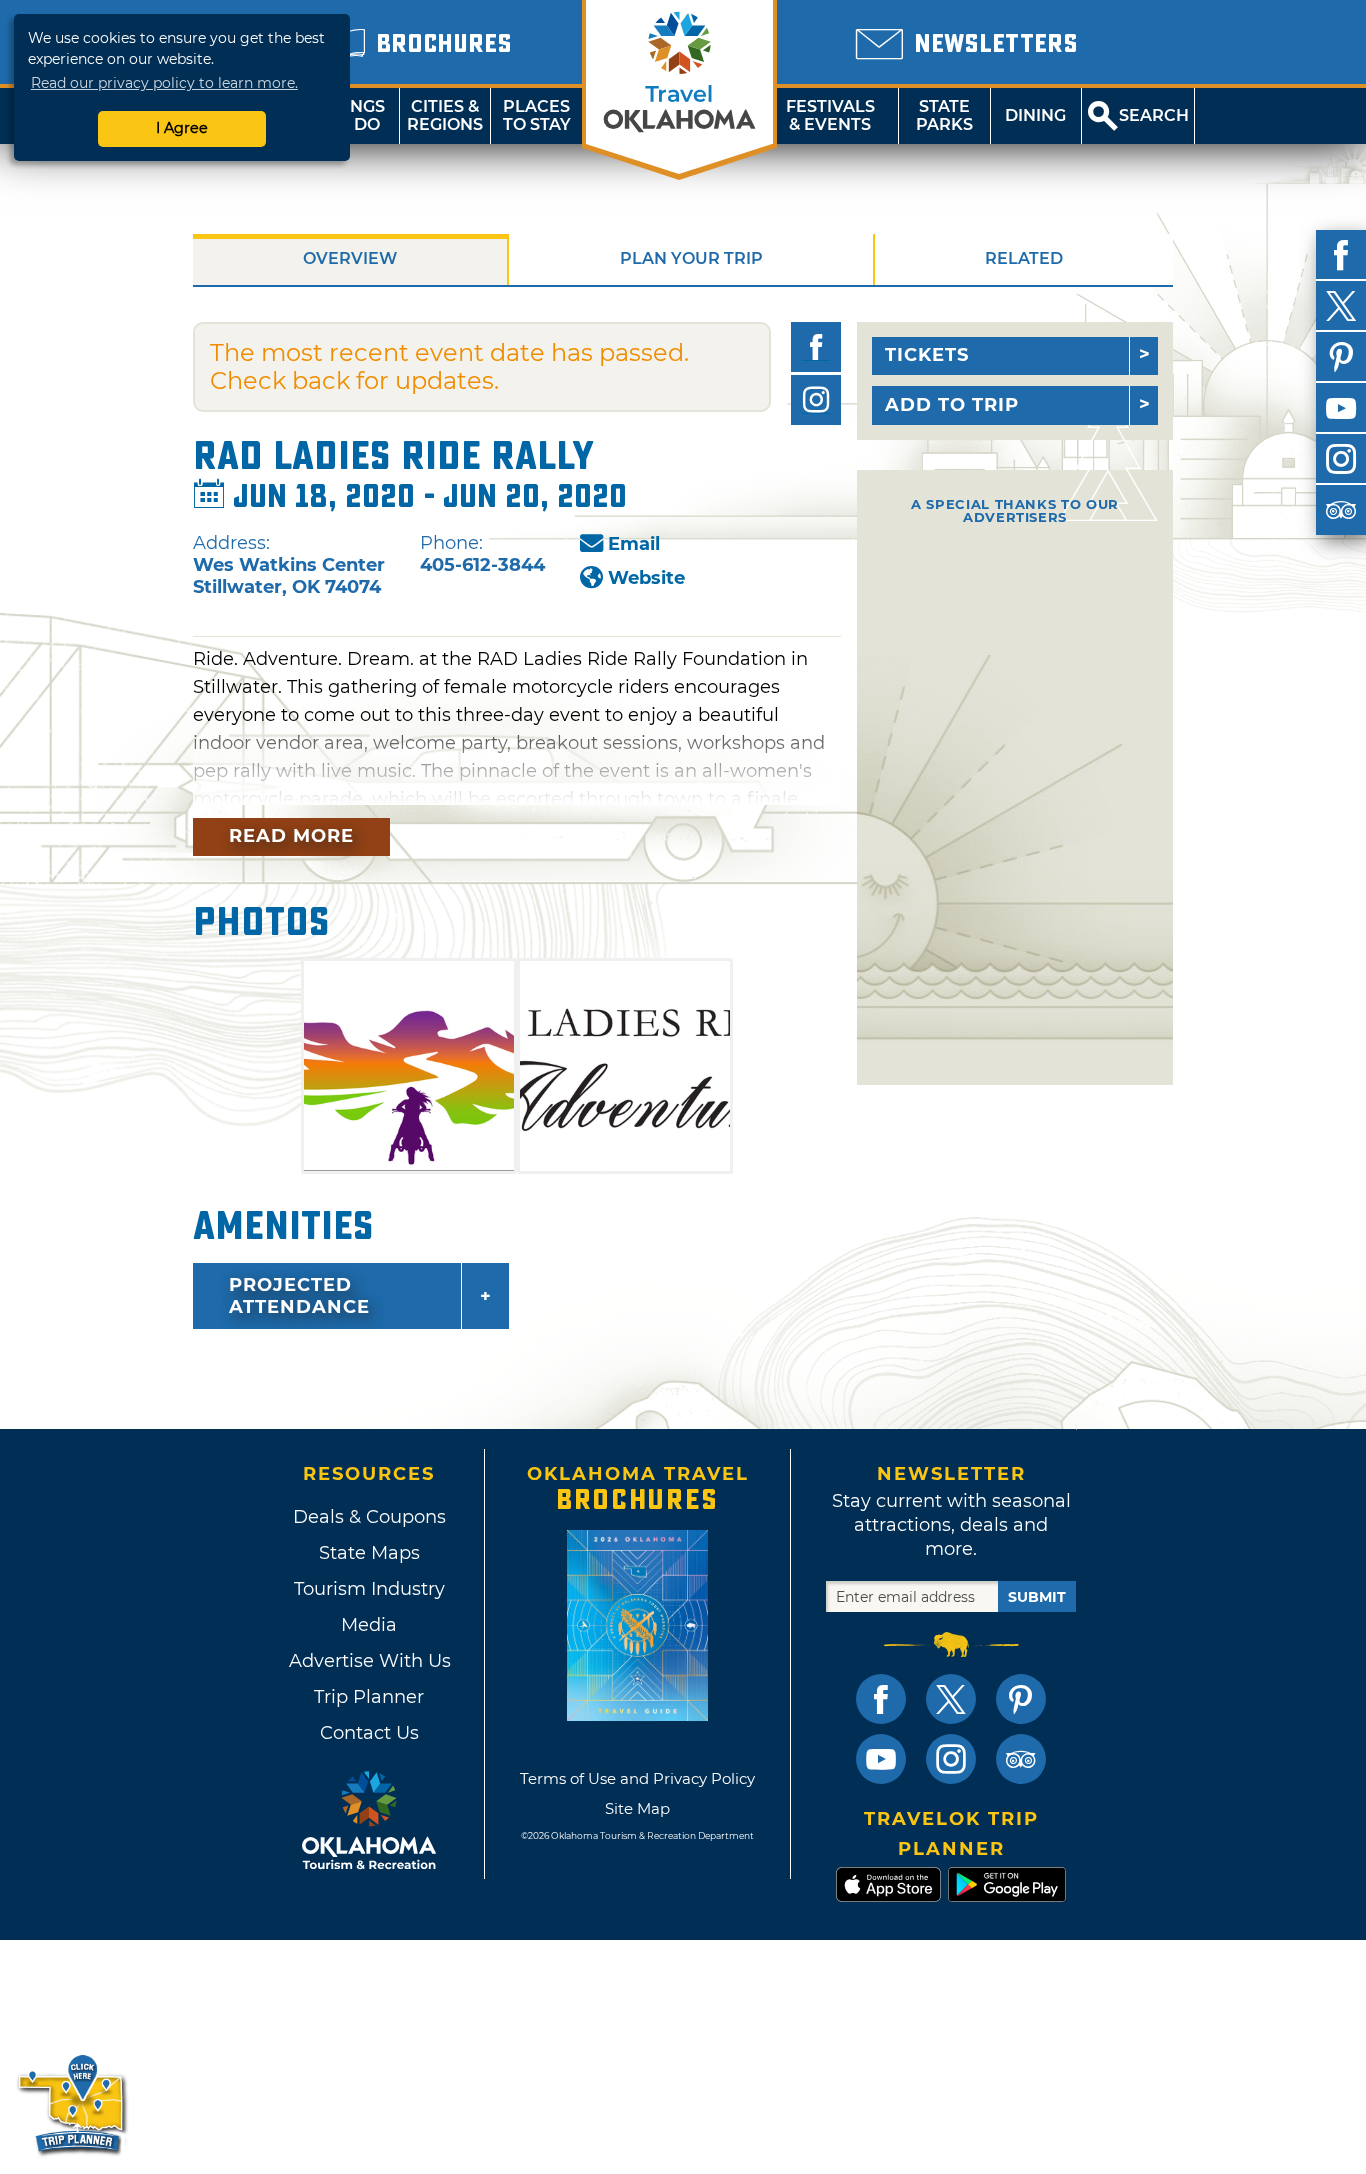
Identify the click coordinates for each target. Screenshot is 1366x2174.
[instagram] (1341, 459)
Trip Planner (369, 1697)
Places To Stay (537, 115)
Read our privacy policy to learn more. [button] (164, 83)
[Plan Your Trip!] (72, 2103)
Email (634, 544)
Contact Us (369, 1733)
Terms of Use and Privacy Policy (637, 1778)
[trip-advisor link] (1021, 1759)
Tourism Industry (369, 1589)
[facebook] (1341, 255)
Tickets (927, 355)
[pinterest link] (1021, 1699)
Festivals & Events (830, 115)
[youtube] (1341, 408)
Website (646, 578)
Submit (1037, 1597)
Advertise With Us (369, 1661)
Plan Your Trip (691, 258)
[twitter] (1341, 306)
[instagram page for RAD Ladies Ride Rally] (816, 400)
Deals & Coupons (369, 1517)
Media (369, 1625)
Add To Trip (952, 405)
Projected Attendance (299, 1296)
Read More (291, 836)
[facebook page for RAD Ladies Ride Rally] (816, 347)
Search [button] (1154, 115)
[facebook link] (881, 1699)
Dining (1035, 115)
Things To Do (353, 115)
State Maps (369, 1553)
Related (1024, 258)
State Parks (944, 115)
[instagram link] (951, 1759)
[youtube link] (881, 1759)
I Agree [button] (182, 128)
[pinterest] (1341, 357)
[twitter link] (951, 1699)
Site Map (637, 1808)
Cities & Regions (445, 115)
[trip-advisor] (1341, 510)
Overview (350, 258)
